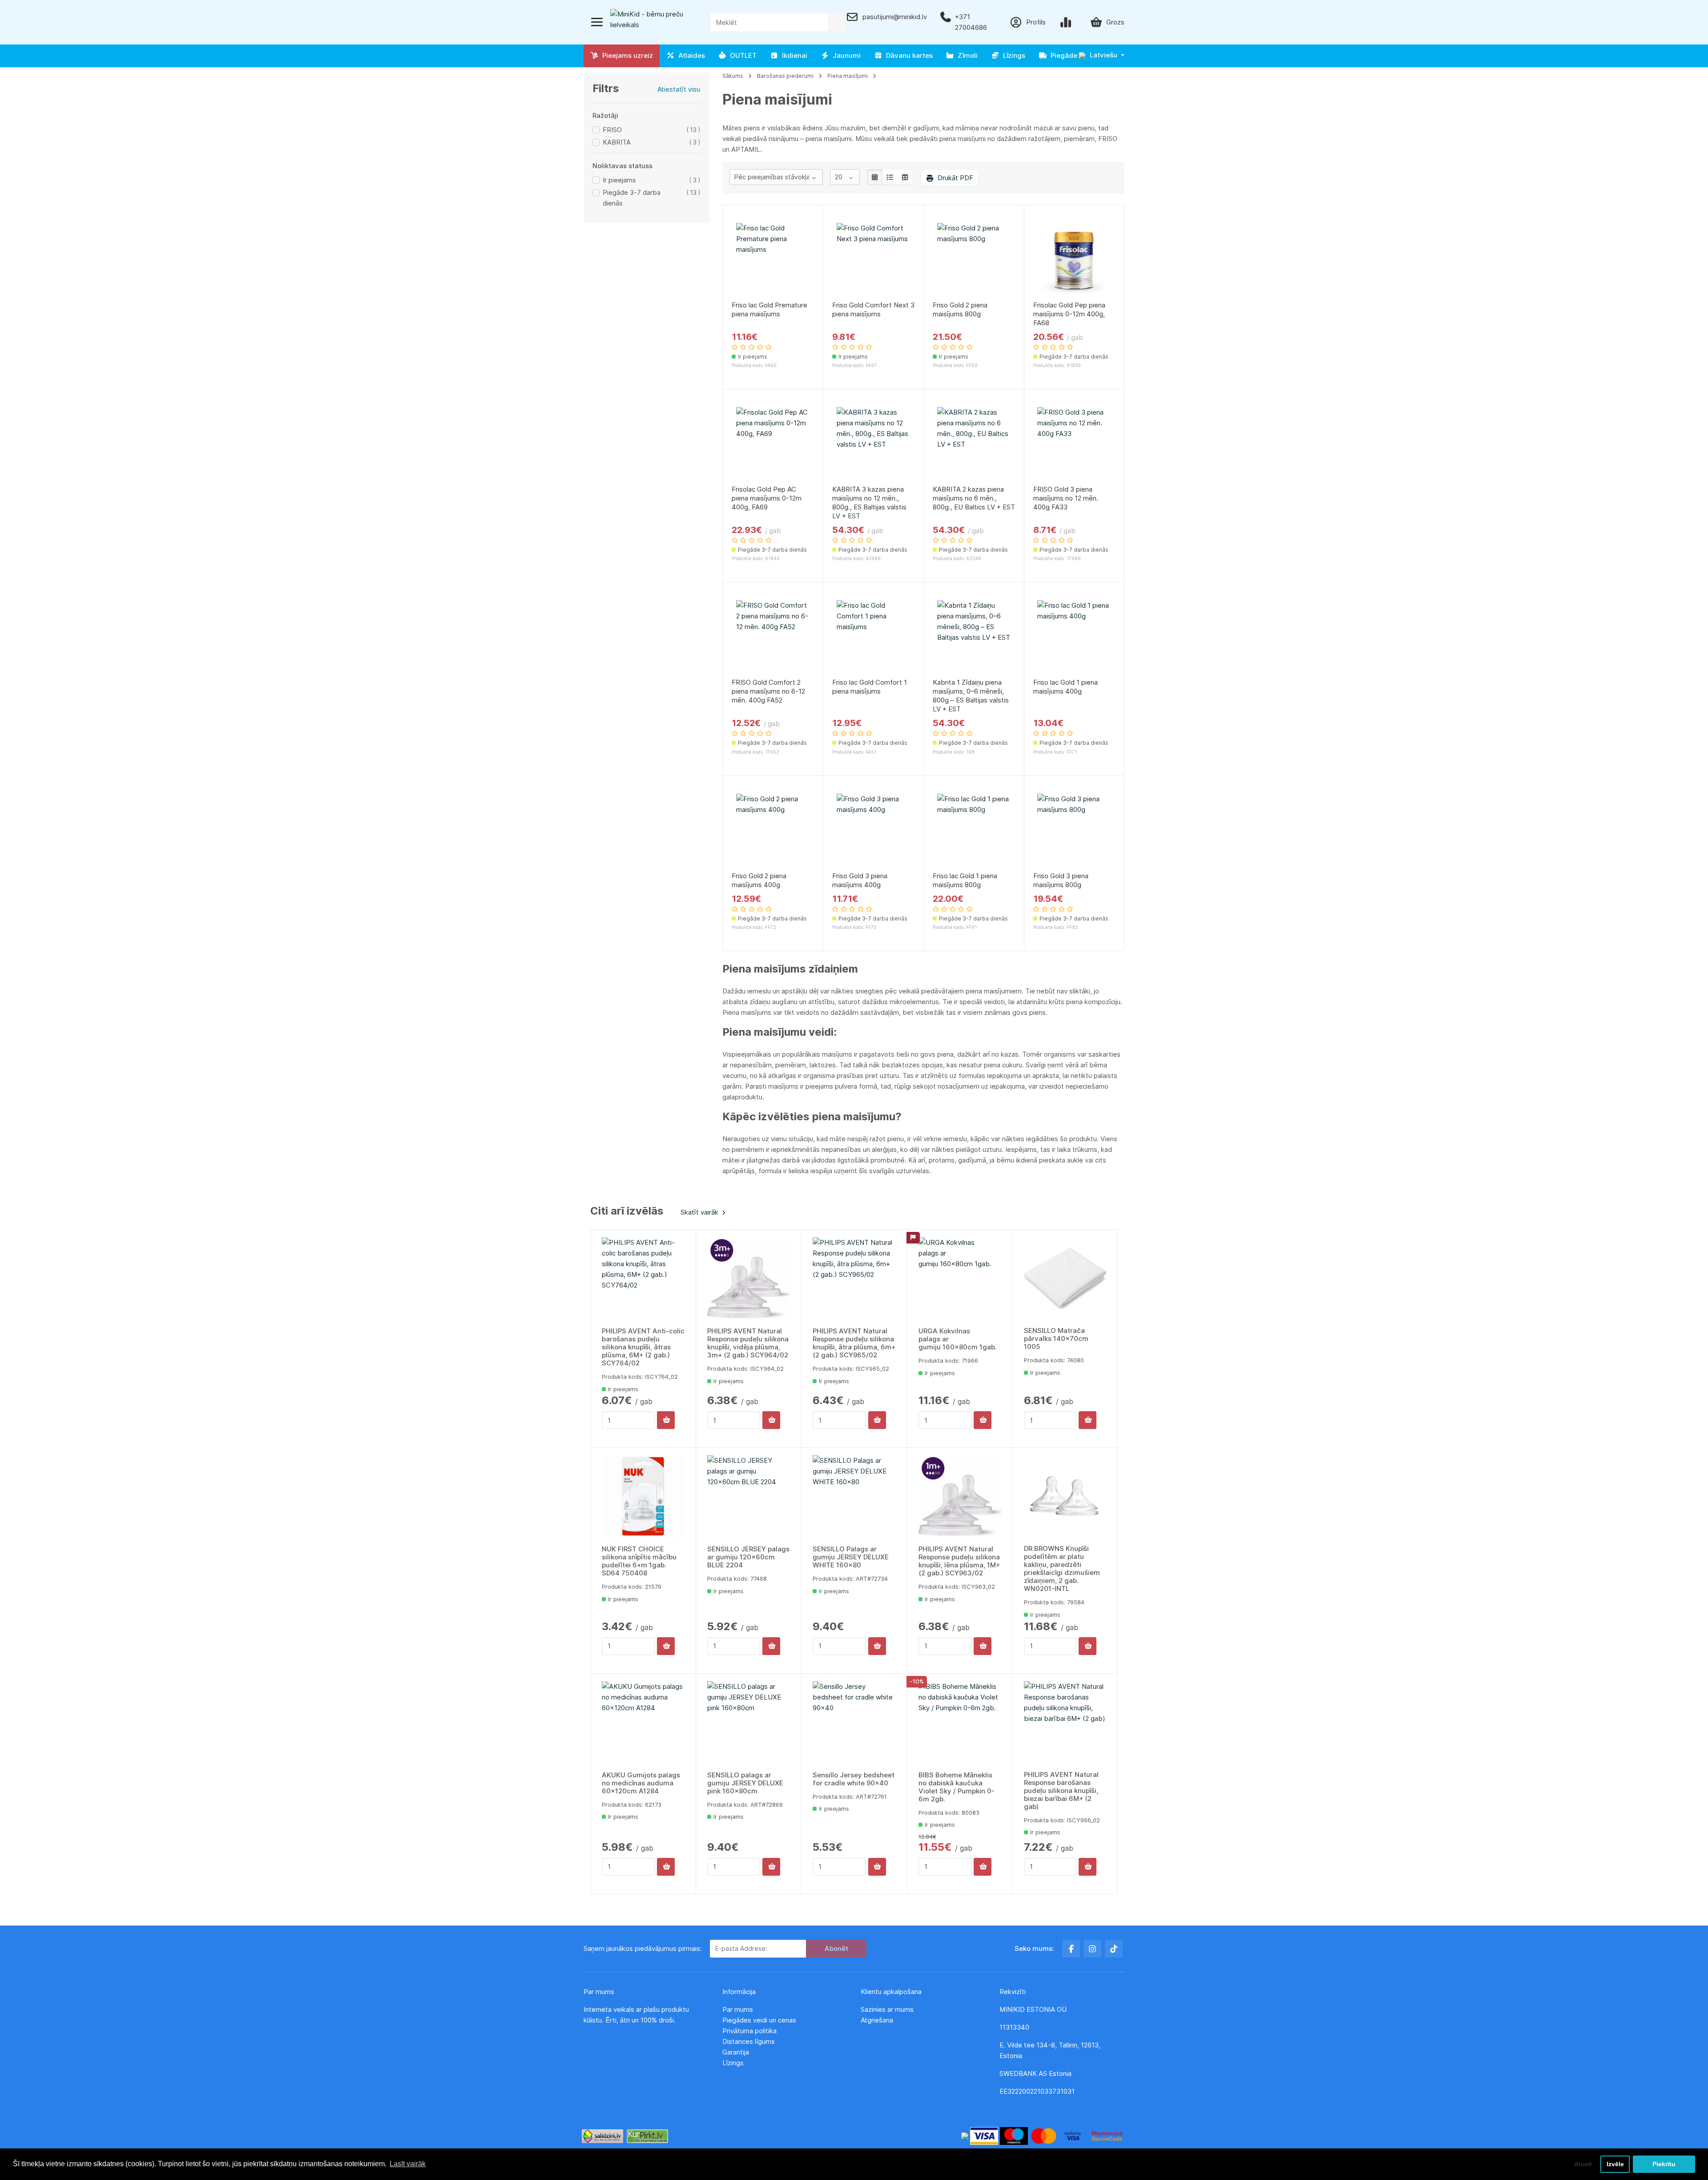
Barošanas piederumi (785, 76)
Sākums (733, 76)
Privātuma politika (750, 2031)
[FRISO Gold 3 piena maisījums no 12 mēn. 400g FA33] (1074, 444)
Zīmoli (966, 55)
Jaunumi (845, 55)
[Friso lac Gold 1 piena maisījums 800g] (974, 830)
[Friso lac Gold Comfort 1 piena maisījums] (873, 637)
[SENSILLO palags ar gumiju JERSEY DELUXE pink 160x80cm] (749, 1723)
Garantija (736, 2052)
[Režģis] (875, 177)
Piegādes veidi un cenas (759, 2020)
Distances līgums (749, 2041)
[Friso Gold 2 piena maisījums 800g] (974, 260)
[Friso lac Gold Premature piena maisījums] (773, 260)
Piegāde (1062, 55)
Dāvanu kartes (908, 55)
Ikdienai (793, 55)
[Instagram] (1092, 1949)
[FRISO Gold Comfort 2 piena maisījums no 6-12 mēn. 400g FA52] (773, 637)
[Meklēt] (837, 22)
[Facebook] (1071, 1949)
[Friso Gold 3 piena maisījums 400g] (873, 830)
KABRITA (617, 142)
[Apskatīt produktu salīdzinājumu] (1067, 22)
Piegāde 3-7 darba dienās (632, 198)
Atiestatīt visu (679, 89)
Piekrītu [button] (1664, 2164)
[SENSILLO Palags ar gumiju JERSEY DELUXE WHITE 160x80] (854, 1497)
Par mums (738, 2009)
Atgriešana (877, 2020)
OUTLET (741, 55)
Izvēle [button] (1615, 2164)
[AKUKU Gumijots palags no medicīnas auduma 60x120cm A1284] (643, 1723)
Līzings (1012, 55)
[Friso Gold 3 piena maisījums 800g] (1074, 830)
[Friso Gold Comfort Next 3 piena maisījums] (873, 260)
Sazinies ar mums (887, 2009)
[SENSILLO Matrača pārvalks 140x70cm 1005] (1065, 1278)
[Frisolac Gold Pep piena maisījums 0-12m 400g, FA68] (1074, 260)
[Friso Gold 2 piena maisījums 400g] (773, 830)
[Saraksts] (890, 177)
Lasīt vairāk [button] (408, 2164)
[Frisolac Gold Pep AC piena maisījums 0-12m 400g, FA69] (773, 444)
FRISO (612, 130)
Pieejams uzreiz (626, 55)
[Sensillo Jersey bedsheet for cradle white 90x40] (854, 1723)
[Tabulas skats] (905, 177)
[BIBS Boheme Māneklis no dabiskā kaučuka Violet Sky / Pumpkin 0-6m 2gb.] (960, 1723)
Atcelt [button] (1583, 2164)
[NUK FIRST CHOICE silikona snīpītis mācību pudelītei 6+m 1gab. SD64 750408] (643, 1497)
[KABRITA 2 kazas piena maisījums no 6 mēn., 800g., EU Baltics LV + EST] (974, 444)
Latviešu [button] (1103, 55)
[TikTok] (1114, 1949)
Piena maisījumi (848, 76)
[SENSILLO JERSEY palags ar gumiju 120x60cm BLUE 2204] (749, 1497)
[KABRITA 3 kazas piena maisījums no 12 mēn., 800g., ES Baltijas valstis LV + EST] (873, 444)
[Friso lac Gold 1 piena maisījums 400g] (1074, 637)
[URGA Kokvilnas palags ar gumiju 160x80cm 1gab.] (960, 1279)
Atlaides (690, 55)
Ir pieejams (619, 180)
